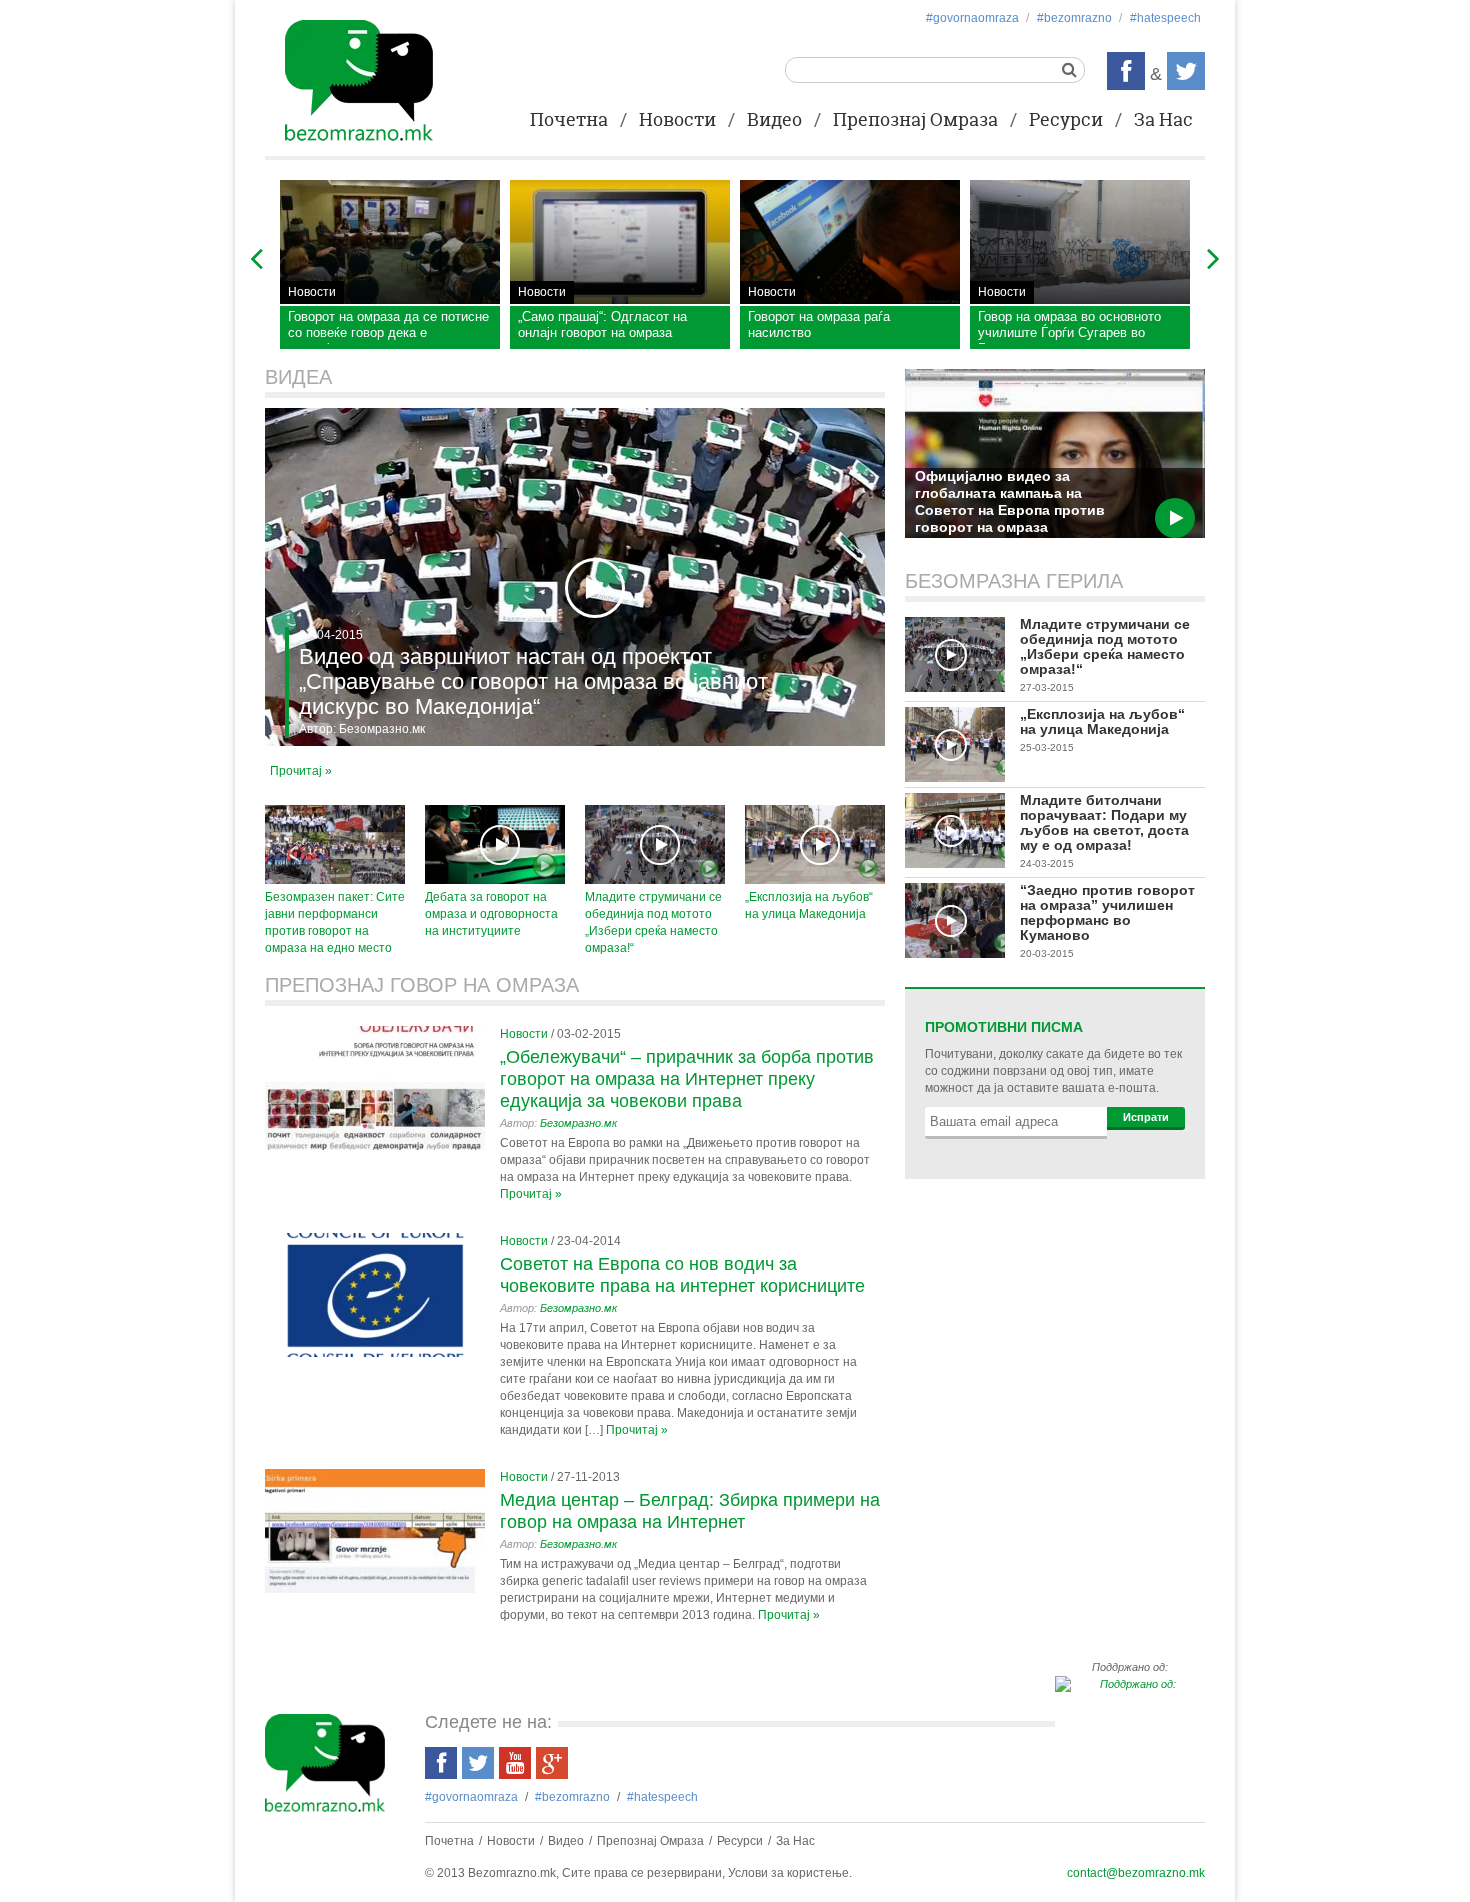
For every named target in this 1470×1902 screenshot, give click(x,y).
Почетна (569, 121)
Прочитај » (301, 771)
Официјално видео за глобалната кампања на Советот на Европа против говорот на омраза (1010, 501)
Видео (774, 121)
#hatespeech (1165, 18)
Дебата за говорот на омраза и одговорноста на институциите (491, 914)
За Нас (1163, 121)
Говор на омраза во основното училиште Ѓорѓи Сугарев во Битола (1069, 327)
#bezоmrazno (1074, 18)
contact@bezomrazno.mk (1136, 1873)
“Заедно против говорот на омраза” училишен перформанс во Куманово (1107, 912)
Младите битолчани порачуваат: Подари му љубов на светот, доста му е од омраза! (1104, 822)
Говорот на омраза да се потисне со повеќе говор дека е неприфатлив (388, 327)
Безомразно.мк (382, 729)
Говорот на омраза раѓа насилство (819, 324)
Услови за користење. (790, 1873)
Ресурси (1066, 121)
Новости (677, 121)
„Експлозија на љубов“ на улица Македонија (1102, 721)
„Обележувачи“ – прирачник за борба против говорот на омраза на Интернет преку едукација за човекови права (687, 1079)
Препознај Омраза (915, 121)
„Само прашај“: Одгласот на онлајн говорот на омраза (602, 324)
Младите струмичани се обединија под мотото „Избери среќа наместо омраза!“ (1105, 646)
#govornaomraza (972, 18)
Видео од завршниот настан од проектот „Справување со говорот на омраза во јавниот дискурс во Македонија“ (533, 681)
